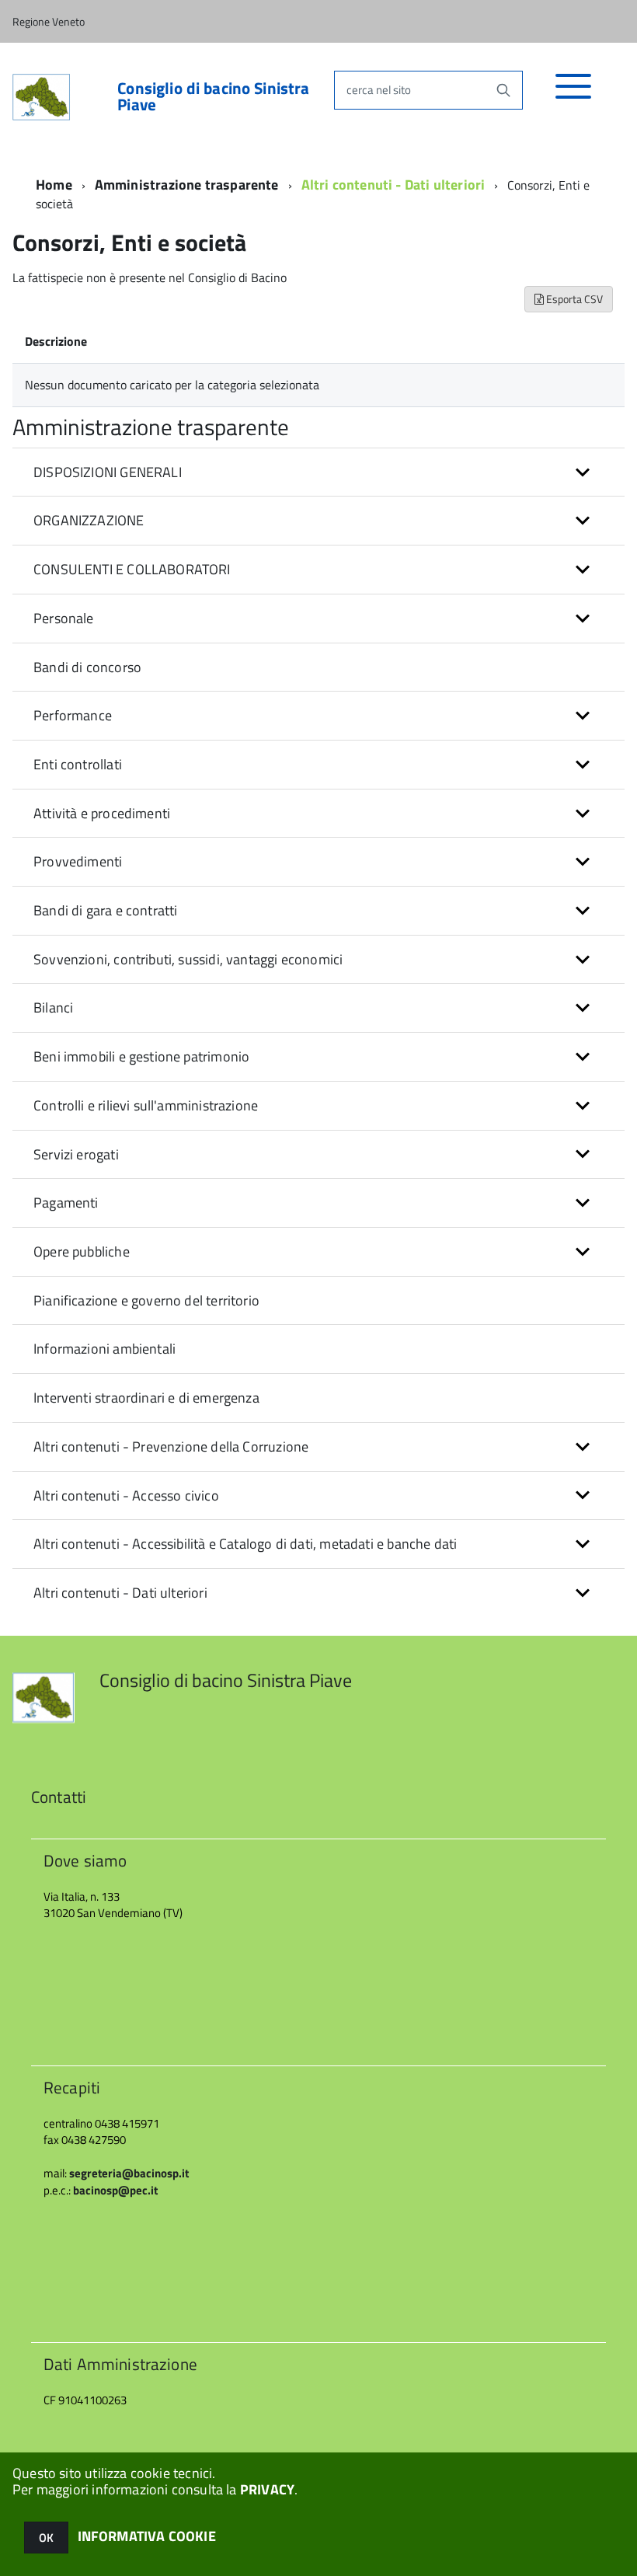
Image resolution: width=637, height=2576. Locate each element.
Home (54, 185)
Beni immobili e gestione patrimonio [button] (141, 1056)
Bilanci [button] (53, 1007)
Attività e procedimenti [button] (102, 813)
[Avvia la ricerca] (503, 90)
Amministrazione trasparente (187, 185)
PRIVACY (267, 2489)
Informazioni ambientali (104, 1349)
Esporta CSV (573, 299)
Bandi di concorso (87, 667)
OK (46, 2538)
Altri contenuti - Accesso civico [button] (126, 1495)
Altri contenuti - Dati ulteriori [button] (120, 1593)
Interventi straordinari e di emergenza (146, 1398)
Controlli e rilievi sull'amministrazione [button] (146, 1105)
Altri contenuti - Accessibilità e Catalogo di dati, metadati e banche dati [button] (245, 1544)
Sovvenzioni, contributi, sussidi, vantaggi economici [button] (188, 959)
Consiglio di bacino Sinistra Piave (213, 96)
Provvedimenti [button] (78, 861)
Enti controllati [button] (78, 764)
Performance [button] (73, 715)
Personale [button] (64, 618)
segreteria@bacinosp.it (129, 2173)
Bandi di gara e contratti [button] (106, 910)
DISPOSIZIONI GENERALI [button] (108, 472)
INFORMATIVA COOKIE (147, 2536)
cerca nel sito (379, 90)
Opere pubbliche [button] (82, 1251)
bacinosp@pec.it (115, 2190)
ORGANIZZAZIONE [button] (89, 520)
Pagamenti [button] (66, 1203)
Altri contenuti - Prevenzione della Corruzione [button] (171, 1447)
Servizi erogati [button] (76, 1154)
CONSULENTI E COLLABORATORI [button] (132, 569)
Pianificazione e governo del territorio (146, 1300)
